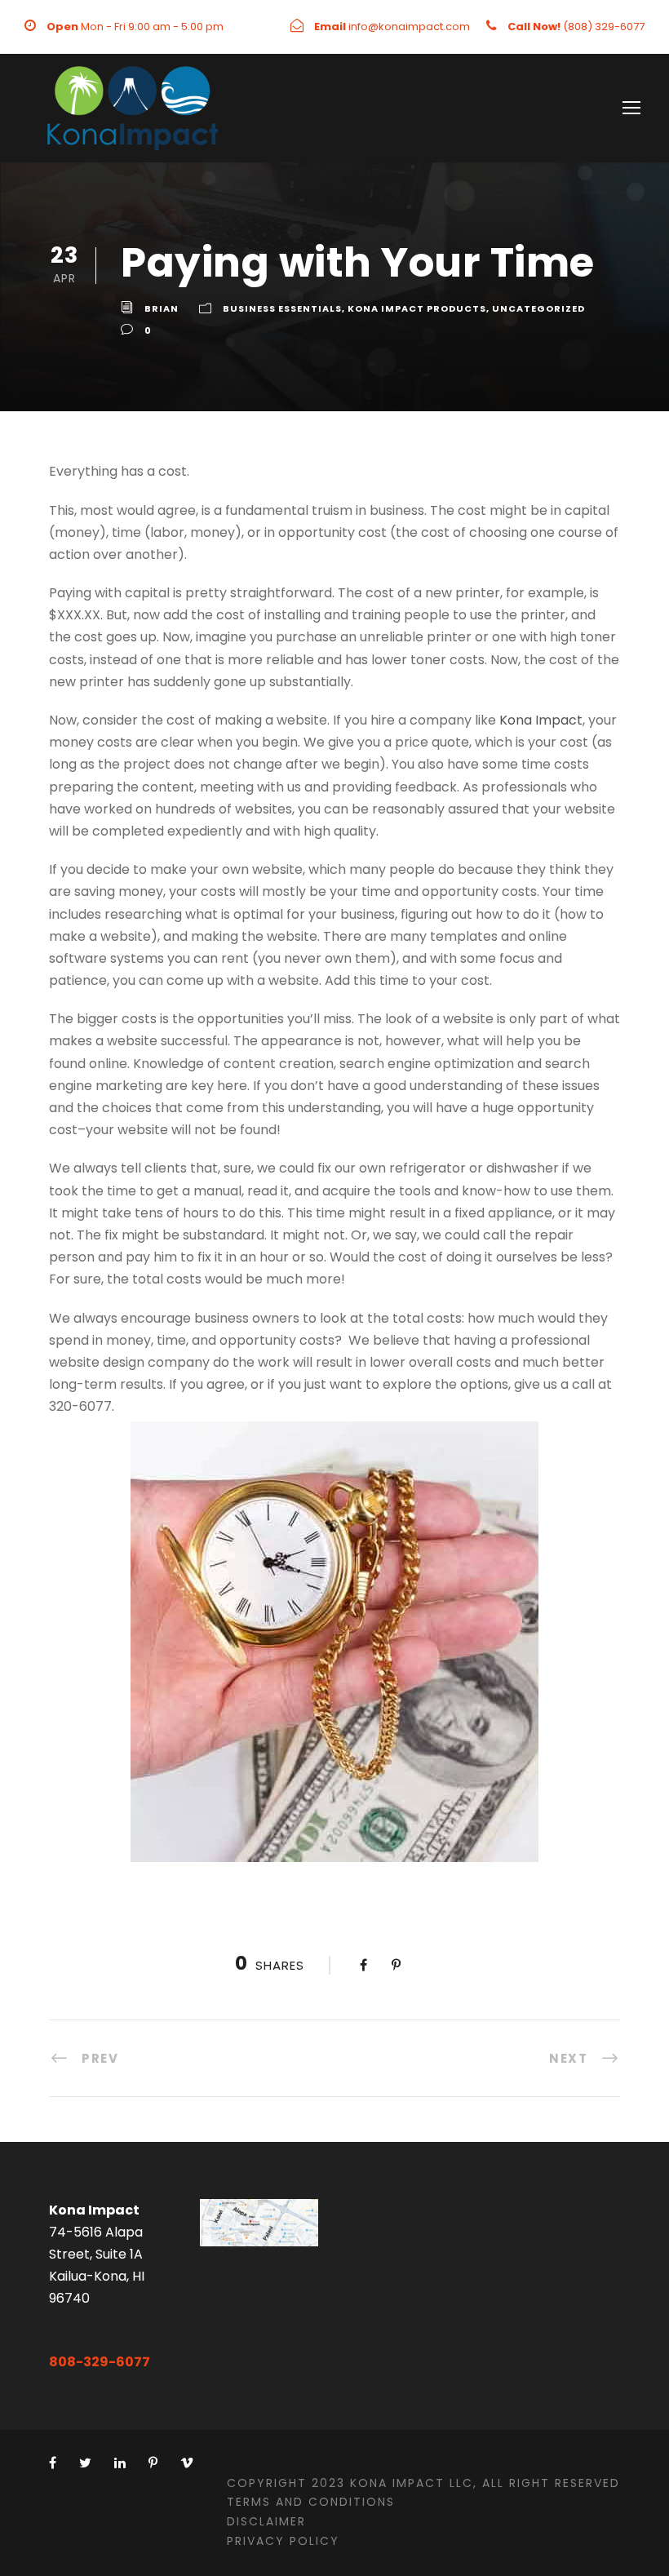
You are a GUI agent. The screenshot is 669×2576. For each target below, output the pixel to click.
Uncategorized (538, 308)
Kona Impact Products (417, 308)
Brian (162, 308)
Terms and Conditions (311, 2502)
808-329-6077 (100, 2362)
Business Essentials (282, 308)
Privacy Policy (283, 2541)
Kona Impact (541, 720)
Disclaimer (266, 2521)
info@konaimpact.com (409, 27)
